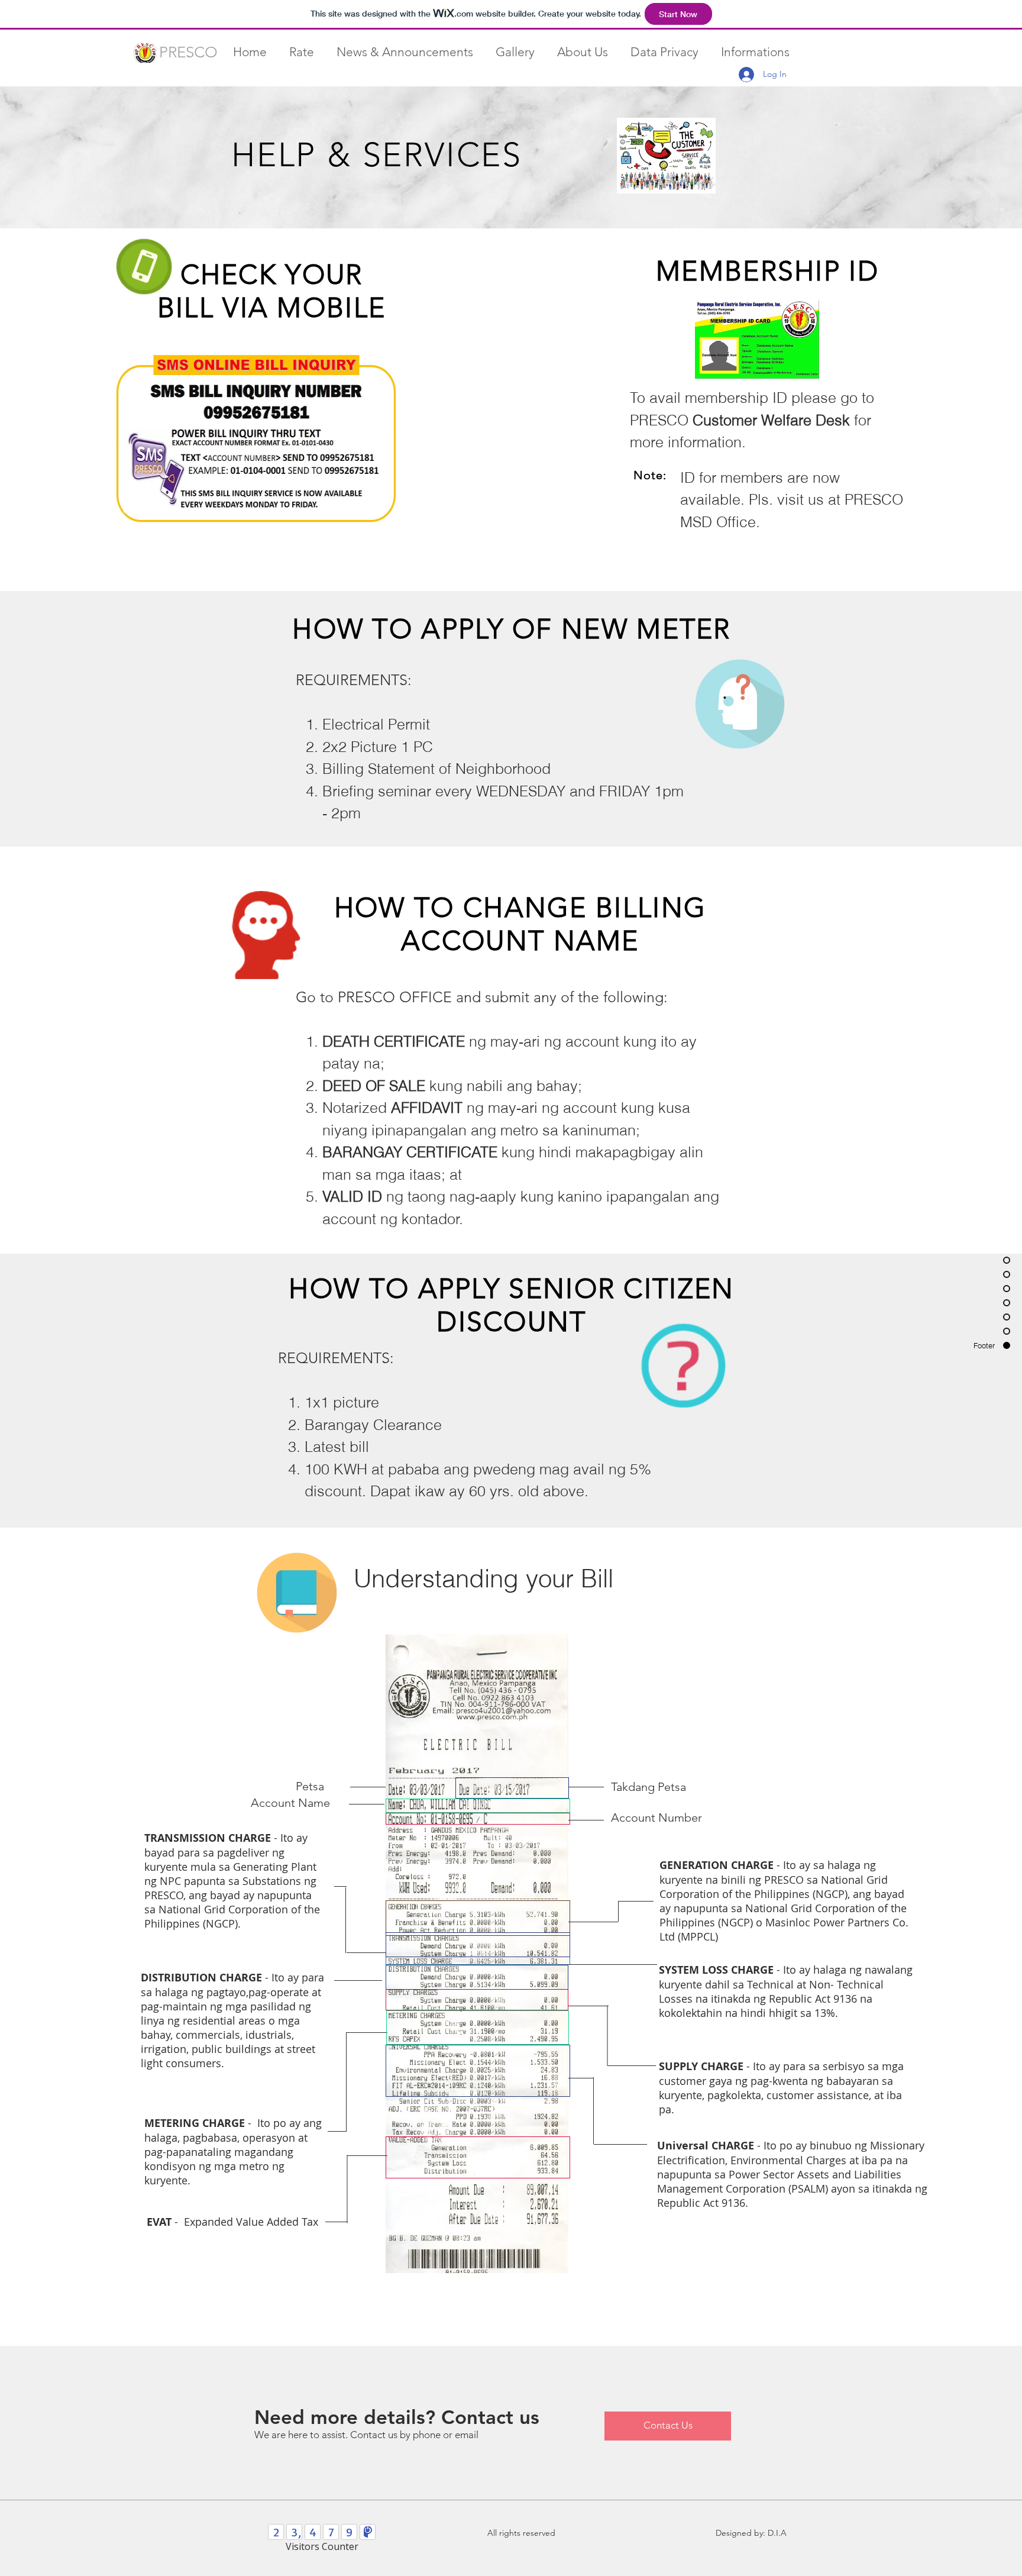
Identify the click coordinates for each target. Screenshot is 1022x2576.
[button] (302, 51)
